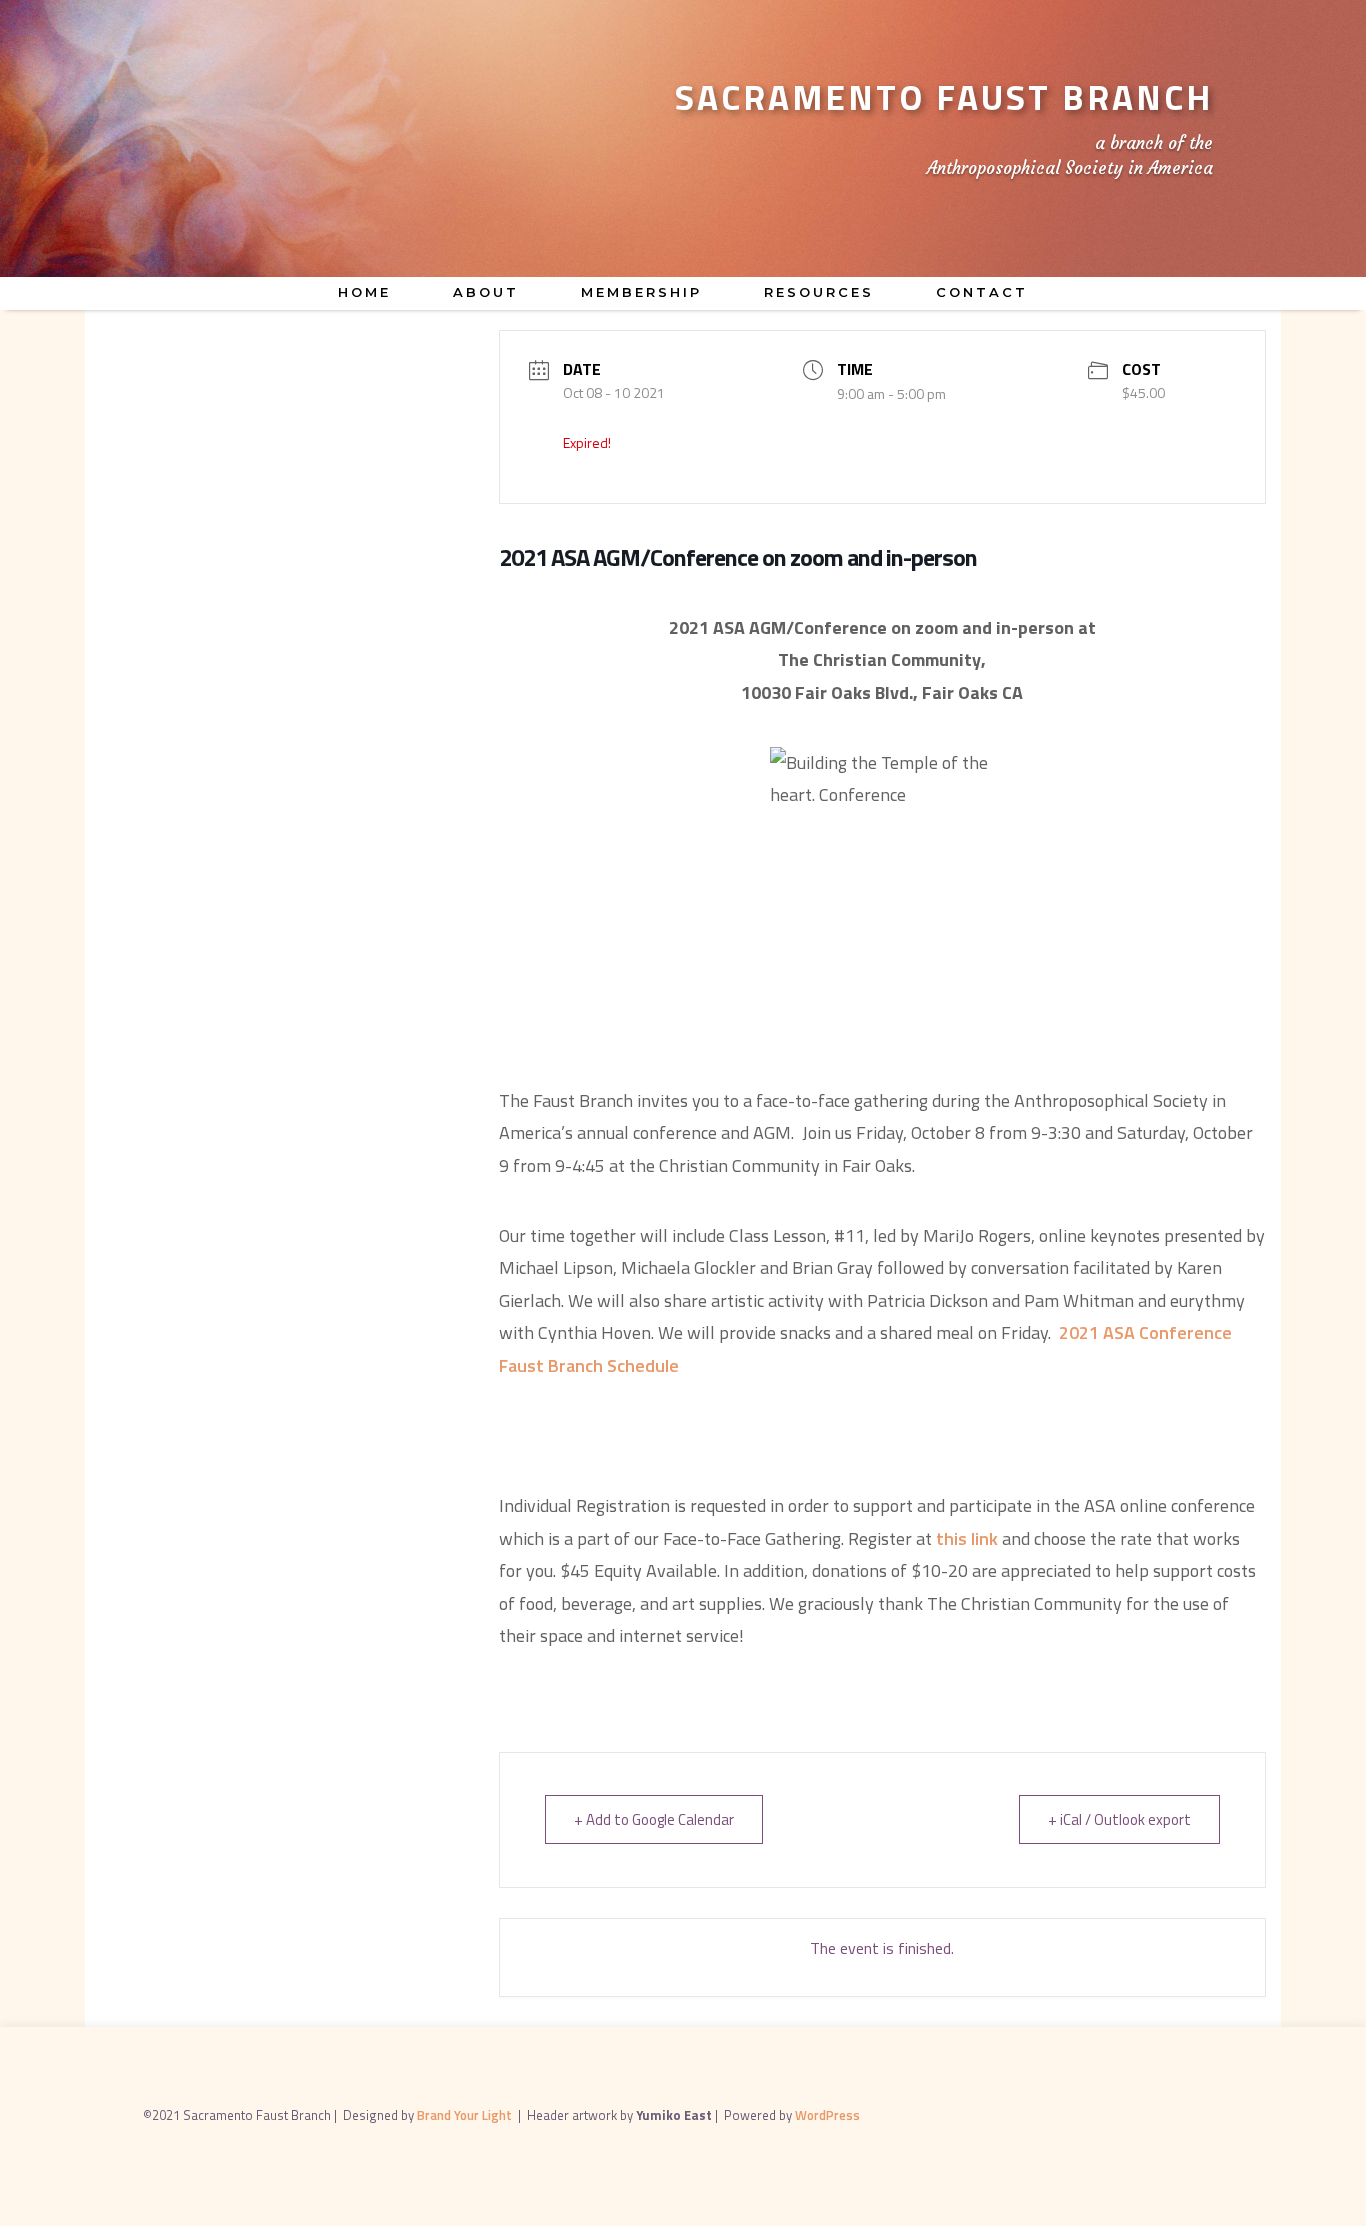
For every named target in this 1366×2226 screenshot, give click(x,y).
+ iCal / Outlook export (1119, 1819)
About (486, 292)
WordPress (827, 2115)
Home (364, 292)
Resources (819, 292)
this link (967, 1538)
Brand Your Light (466, 2115)
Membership (641, 292)
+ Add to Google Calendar (654, 1819)
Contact (982, 292)
